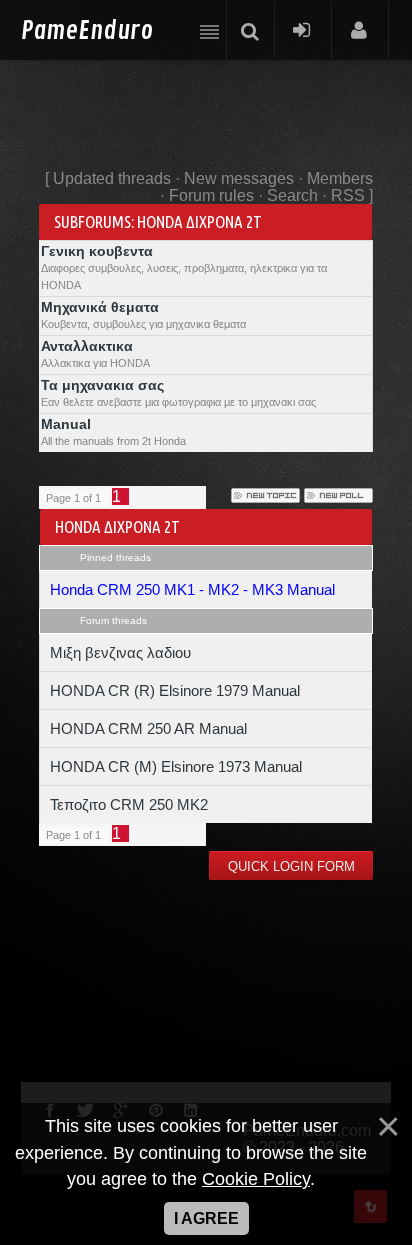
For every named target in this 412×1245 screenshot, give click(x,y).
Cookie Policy (256, 1179)
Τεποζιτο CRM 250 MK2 (129, 804)
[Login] (301, 30)
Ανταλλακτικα (87, 346)
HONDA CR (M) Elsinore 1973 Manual (176, 766)
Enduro (87, 31)
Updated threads (112, 178)
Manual (66, 424)
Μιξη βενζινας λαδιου (120, 652)
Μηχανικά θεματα (100, 307)
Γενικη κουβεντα (97, 251)
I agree (206, 1218)
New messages (239, 178)
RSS (348, 195)
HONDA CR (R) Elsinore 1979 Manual (175, 690)
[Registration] (358, 30)
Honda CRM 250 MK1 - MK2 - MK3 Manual (192, 589)
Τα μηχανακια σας (102, 385)
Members (340, 178)
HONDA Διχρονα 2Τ (199, 221)
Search (292, 195)
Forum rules (211, 195)
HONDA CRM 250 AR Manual (148, 728)
